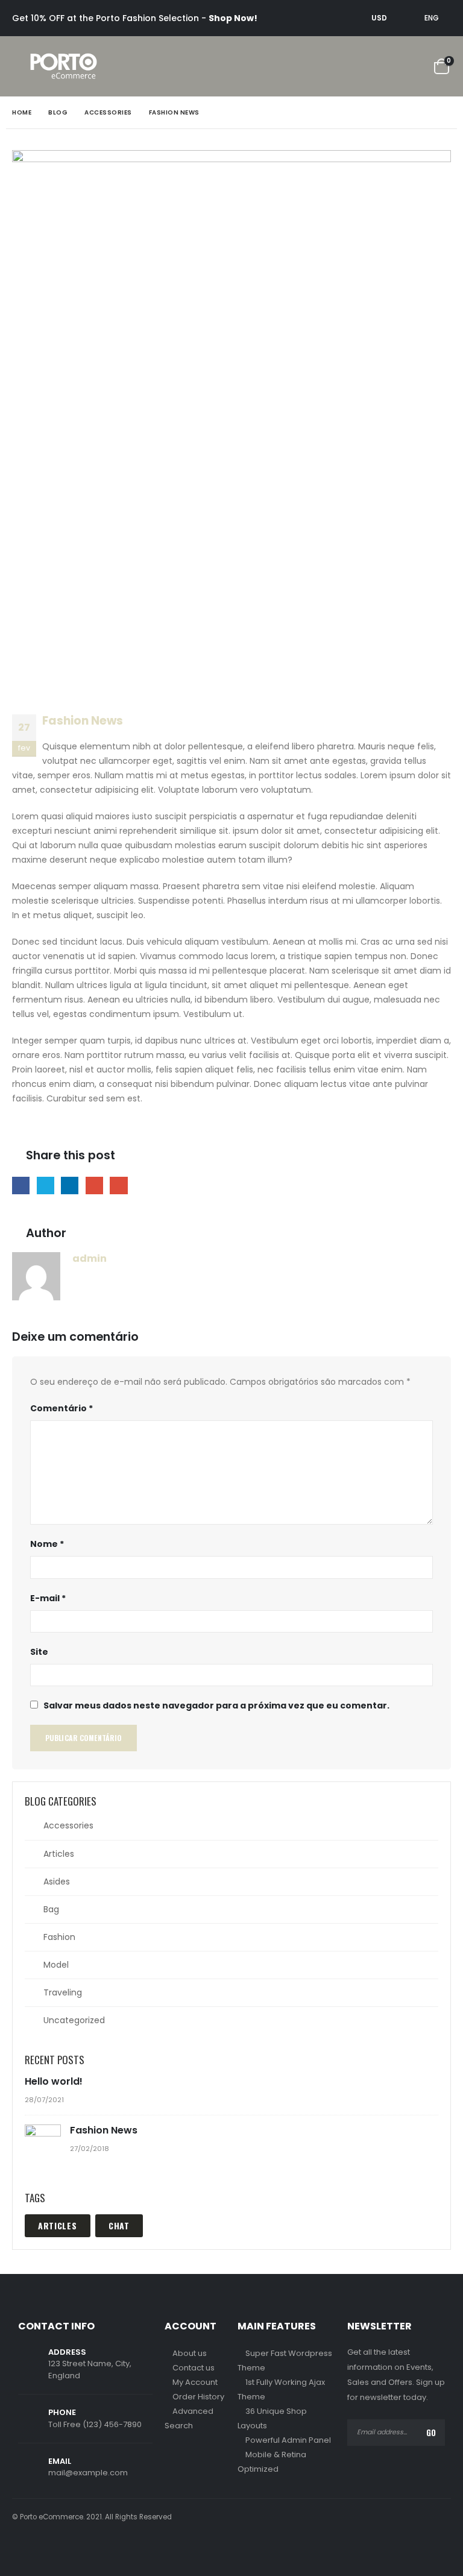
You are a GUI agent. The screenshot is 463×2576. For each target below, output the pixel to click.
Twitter (46, 1186)
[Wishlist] (411, 67)
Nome (47, 1544)
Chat (119, 2225)
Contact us (194, 2368)
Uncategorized (74, 2020)
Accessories (68, 1825)
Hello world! (54, 2081)
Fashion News (104, 2130)
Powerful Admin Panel (288, 2440)
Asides (57, 1882)
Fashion (59, 1937)
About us (190, 2353)
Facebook (21, 1186)
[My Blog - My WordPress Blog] (64, 66)
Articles (59, 1854)
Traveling (63, 1992)
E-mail (48, 1598)
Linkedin (73, 2549)
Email (118, 1186)
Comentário (61, 1408)
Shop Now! (233, 18)
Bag (51, 1909)
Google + (94, 1186)
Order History (198, 2397)
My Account (195, 2382)
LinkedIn (70, 1186)
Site (39, 1652)
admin (90, 1258)
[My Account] (379, 67)
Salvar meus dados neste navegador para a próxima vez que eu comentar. (216, 1705)
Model (56, 1965)
